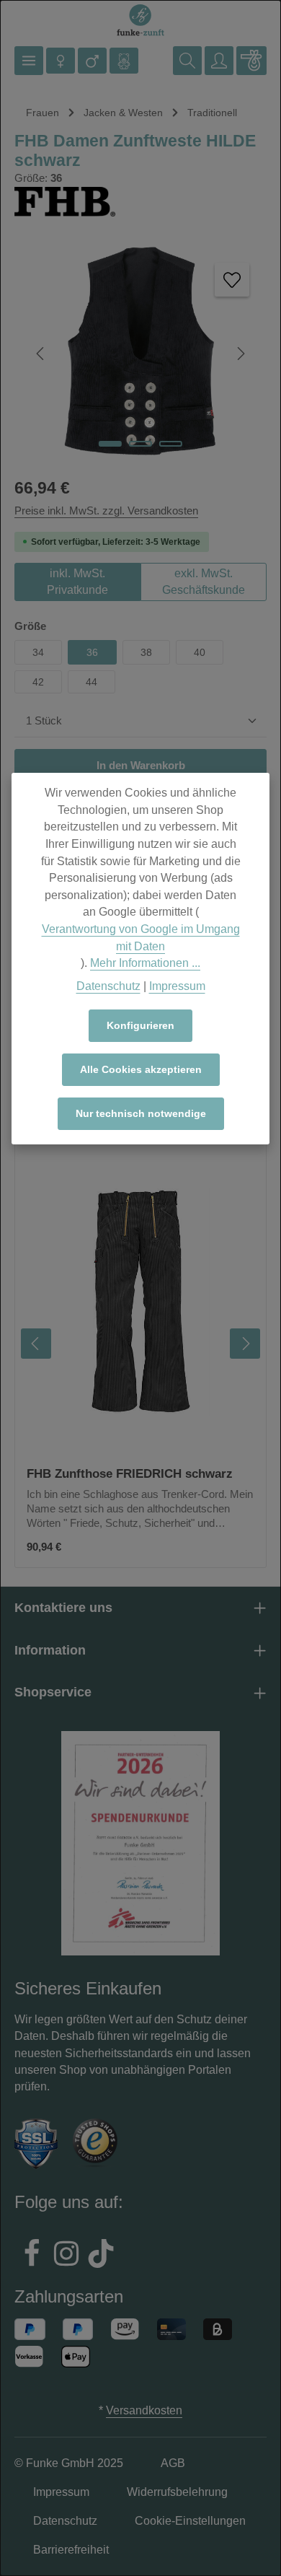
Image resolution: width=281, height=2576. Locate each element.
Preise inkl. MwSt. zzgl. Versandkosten (106, 511)
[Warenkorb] (251, 61)
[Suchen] (187, 61)
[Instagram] (66, 2256)
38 (146, 652)
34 (38, 652)
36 (92, 652)
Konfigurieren (140, 1025)
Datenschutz (108, 986)
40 (200, 652)
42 (38, 682)
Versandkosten (144, 2410)
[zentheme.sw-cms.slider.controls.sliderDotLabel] (110, 444)
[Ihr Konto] (219, 61)
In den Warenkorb (141, 766)
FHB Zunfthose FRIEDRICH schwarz (130, 1473)
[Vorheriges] (41, 354)
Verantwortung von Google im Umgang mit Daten (141, 938)
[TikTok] (101, 2256)
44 (92, 682)
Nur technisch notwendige (141, 1113)
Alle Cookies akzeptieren (141, 1069)
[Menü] (29, 61)
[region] (140, 1344)
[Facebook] (32, 2256)
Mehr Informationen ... (145, 963)
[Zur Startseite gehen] (140, 21)
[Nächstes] (240, 354)
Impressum (177, 986)
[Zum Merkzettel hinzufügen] (232, 280)
